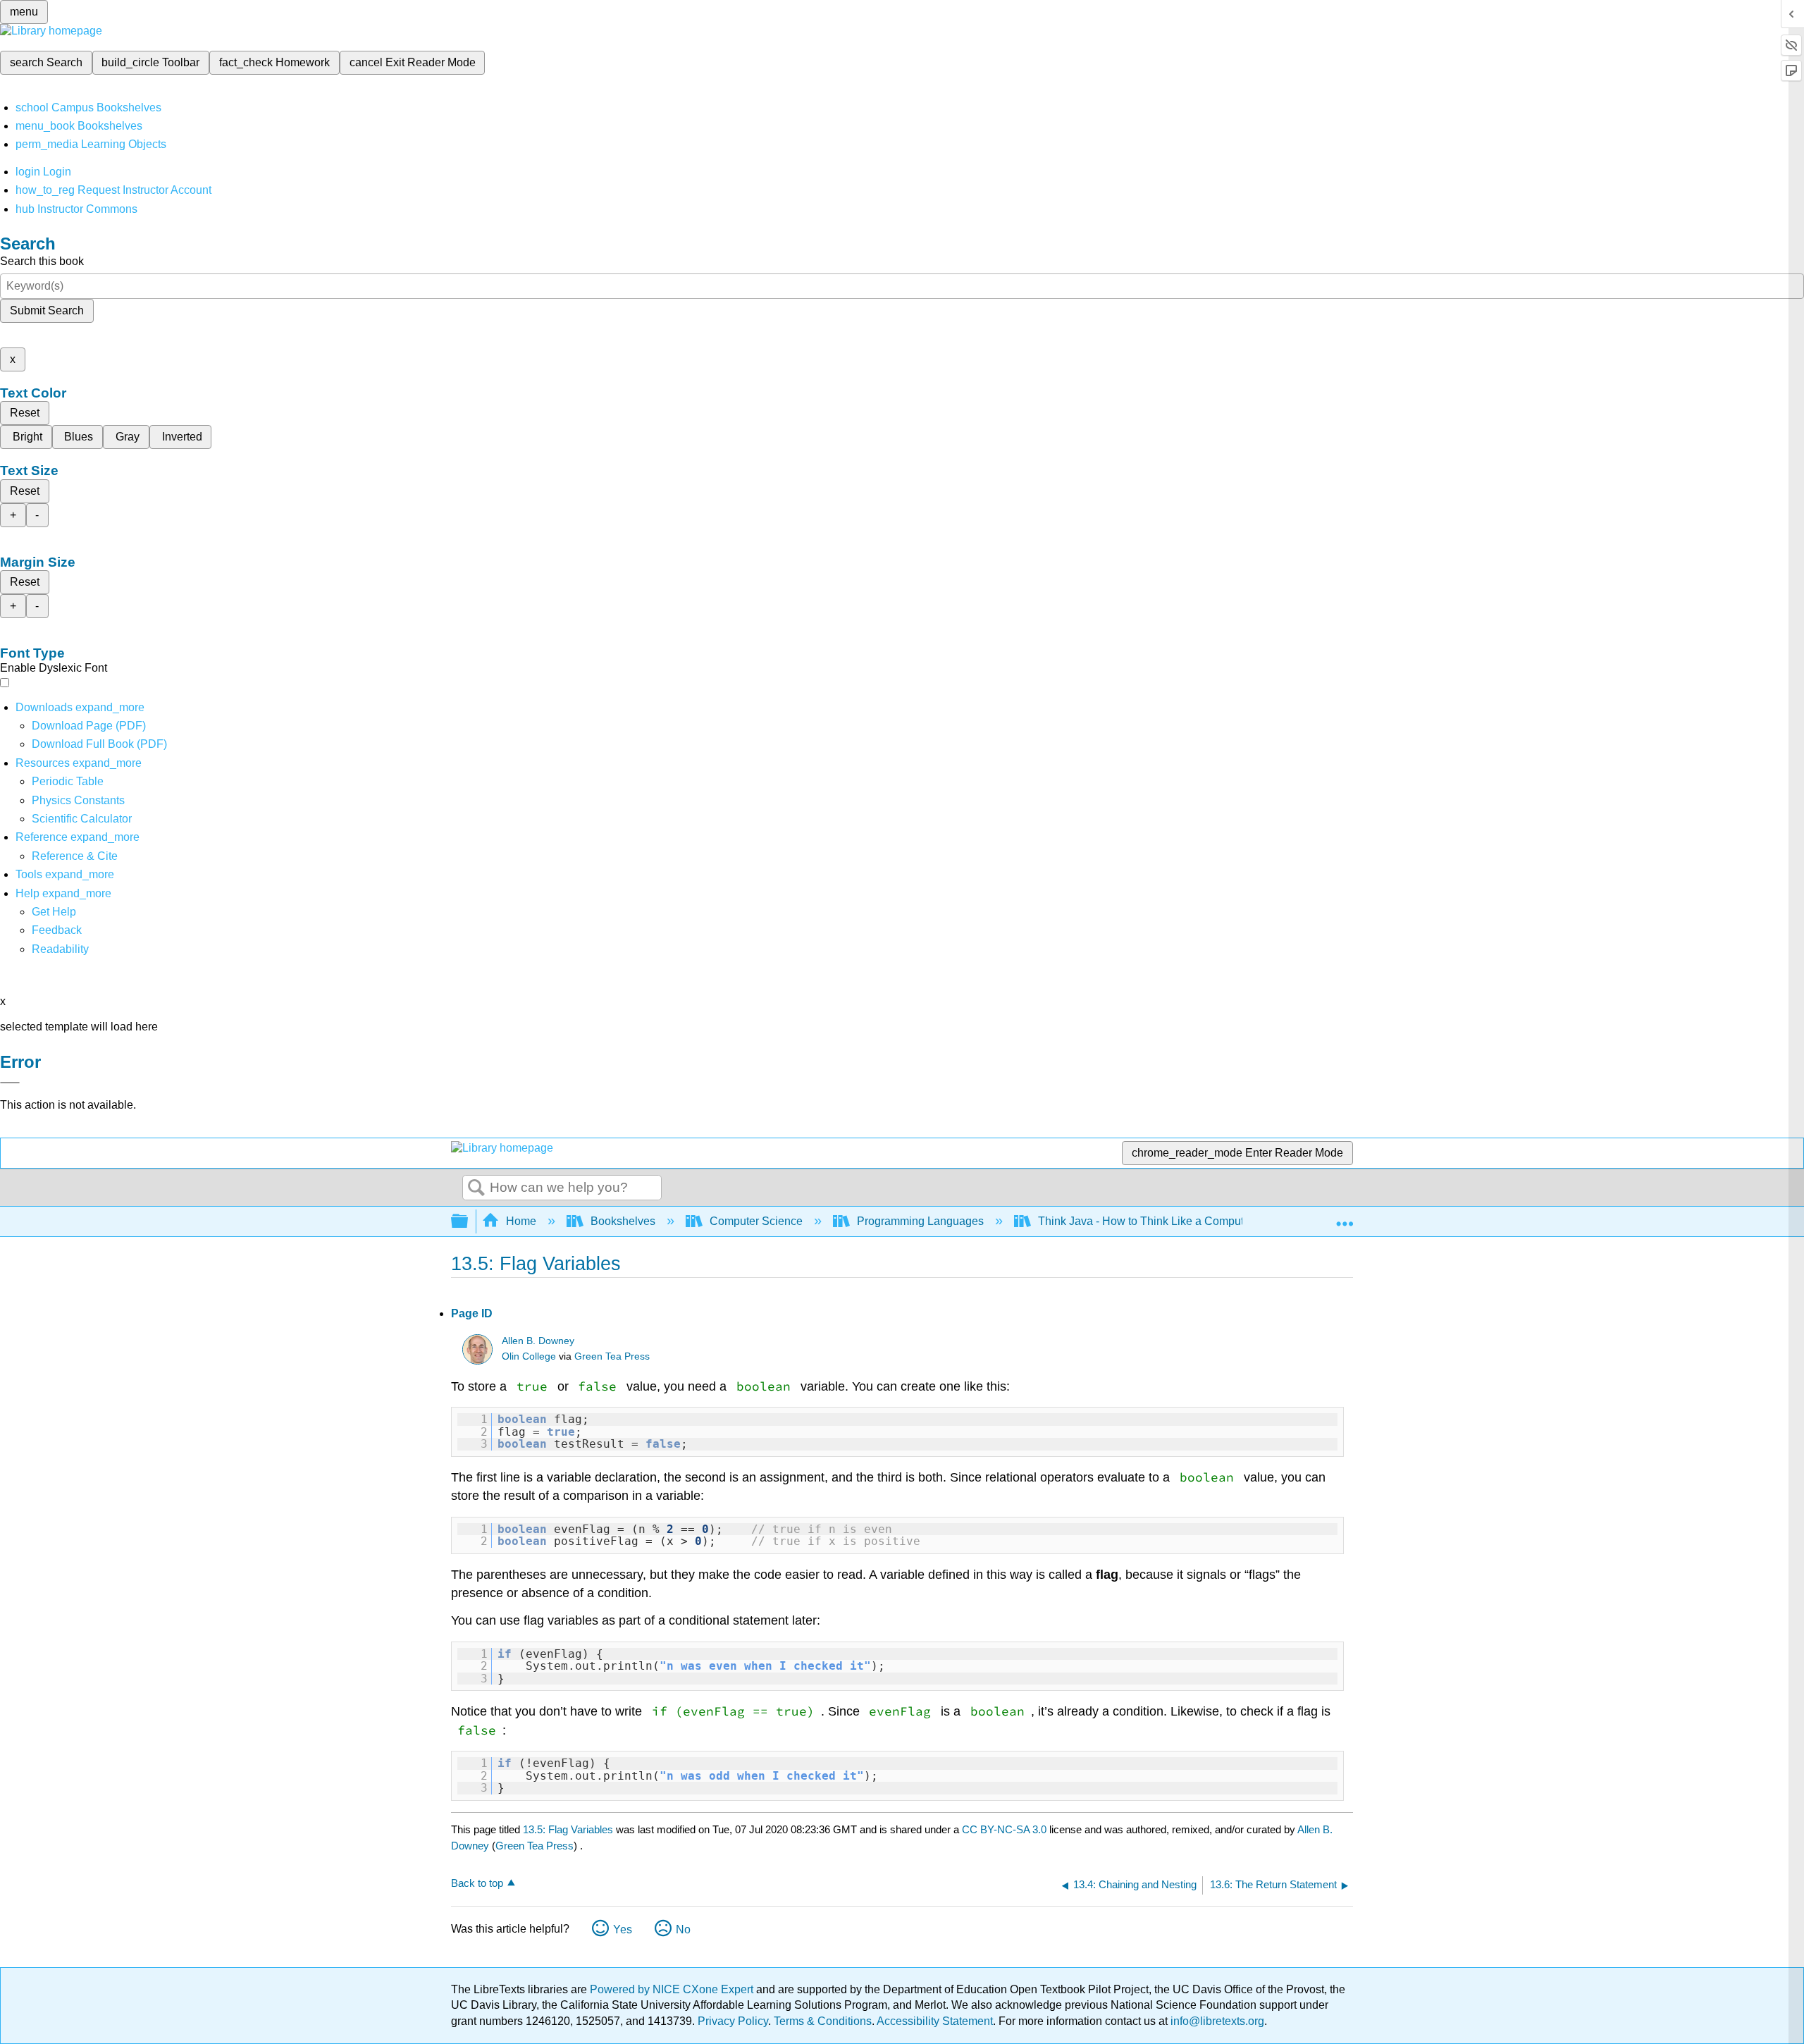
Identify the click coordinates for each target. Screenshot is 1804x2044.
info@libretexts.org (1216, 2021)
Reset (25, 413)
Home (521, 1221)
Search (476, 1188)
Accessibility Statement (935, 2021)
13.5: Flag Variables (568, 1829)
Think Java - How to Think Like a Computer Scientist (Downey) (1194, 1221)
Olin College (529, 1356)
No (683, 1929)
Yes (623, 1929)
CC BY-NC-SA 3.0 (1004, 1829)
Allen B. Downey (538, 1341)
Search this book (42, 261)
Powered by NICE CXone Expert (673, 1989)
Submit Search (47, 310)
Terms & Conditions (823, 2021)
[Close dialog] (10, 1083)
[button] (57, 930)
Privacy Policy (733, 2021)
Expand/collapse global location (1345, 1217)
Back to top (477, 1883)
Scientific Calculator (82, 819)
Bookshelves (623, 1221)
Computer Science (756, 1221)
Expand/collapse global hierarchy (469, 1222)
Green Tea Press (612, 1356)
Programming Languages (920, 1221)
